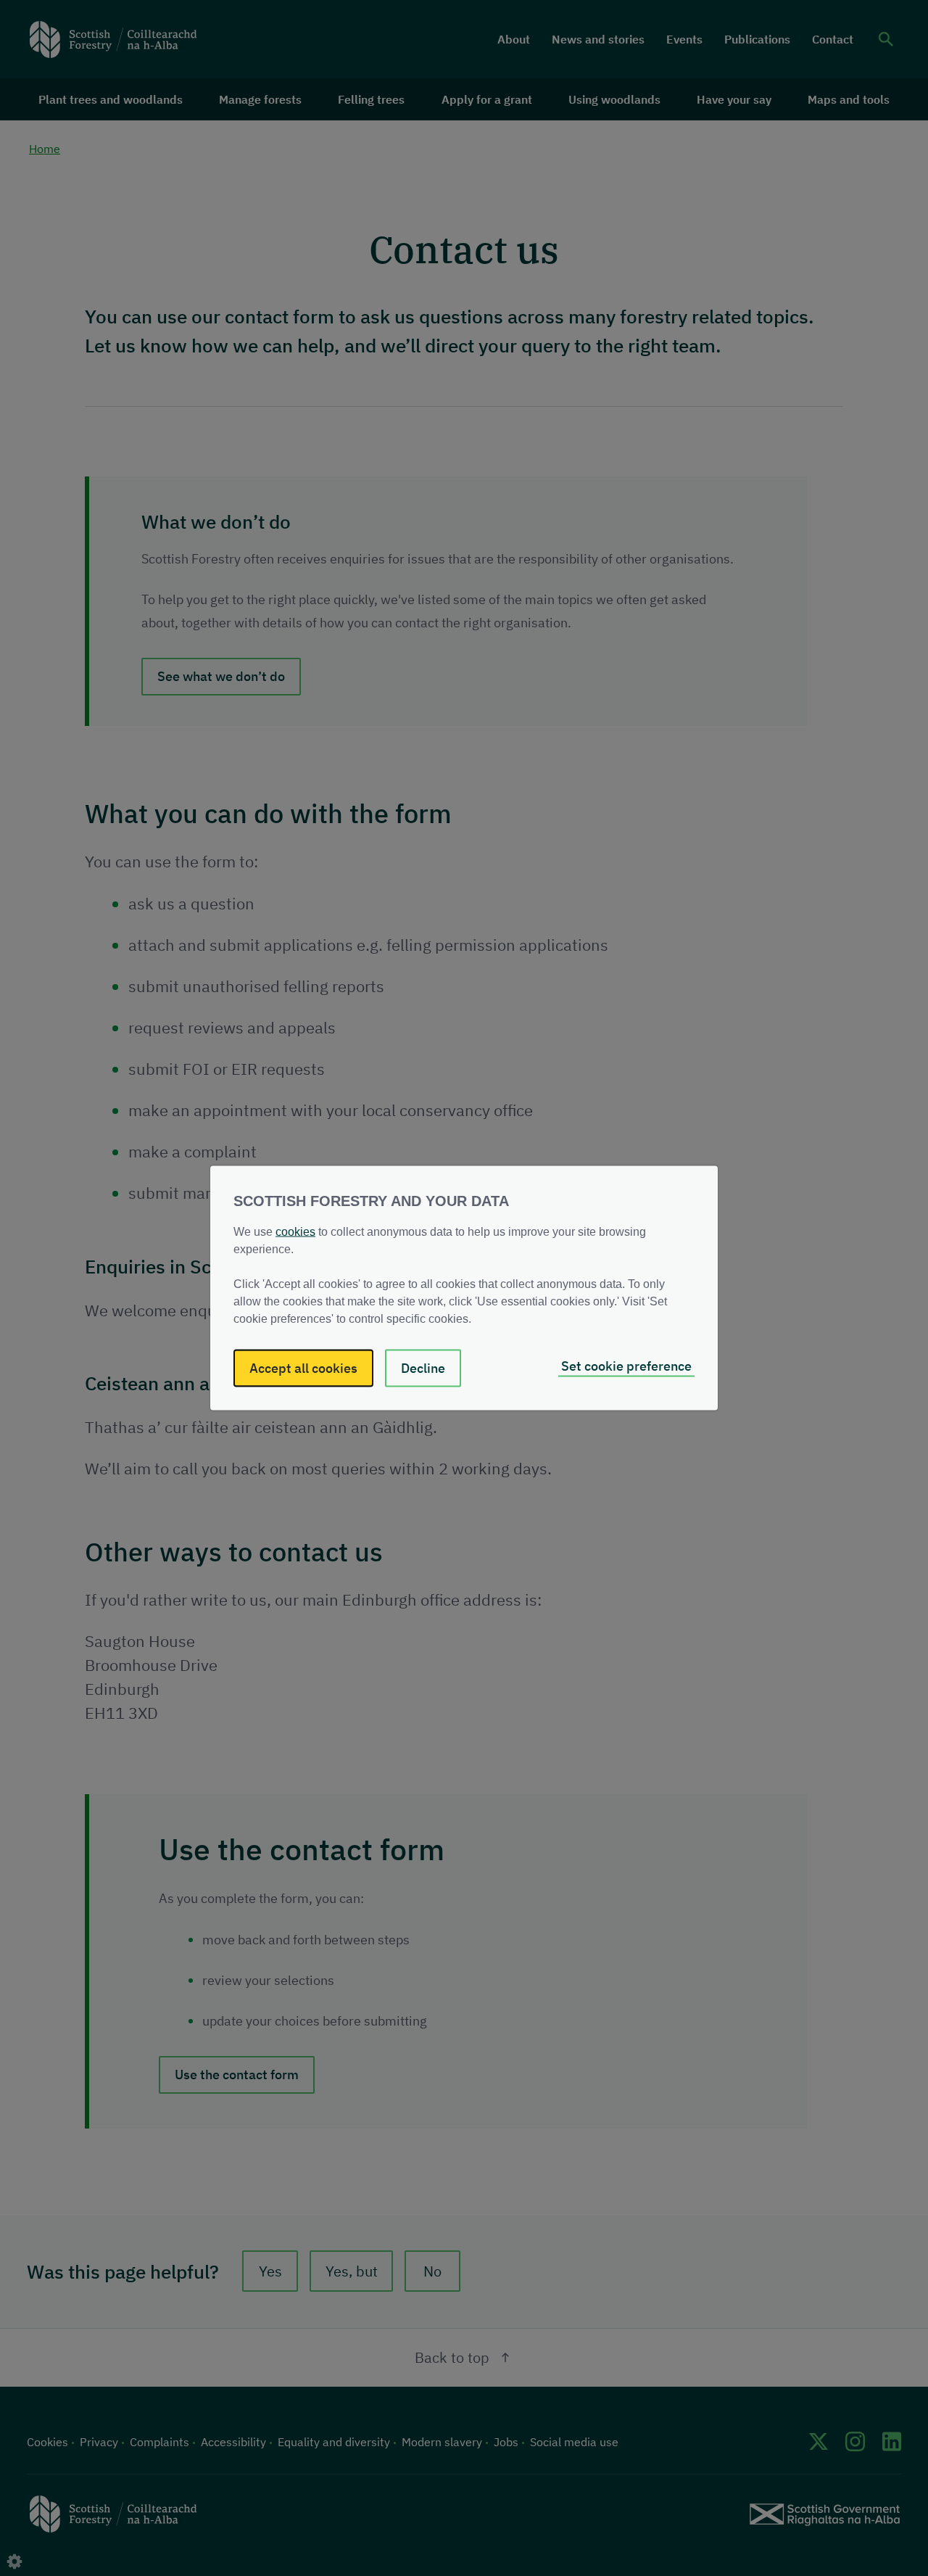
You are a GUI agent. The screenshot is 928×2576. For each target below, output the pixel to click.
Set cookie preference (626, 1366)
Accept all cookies (303, 1368)
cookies (295, 1232)
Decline (423, 1368)
